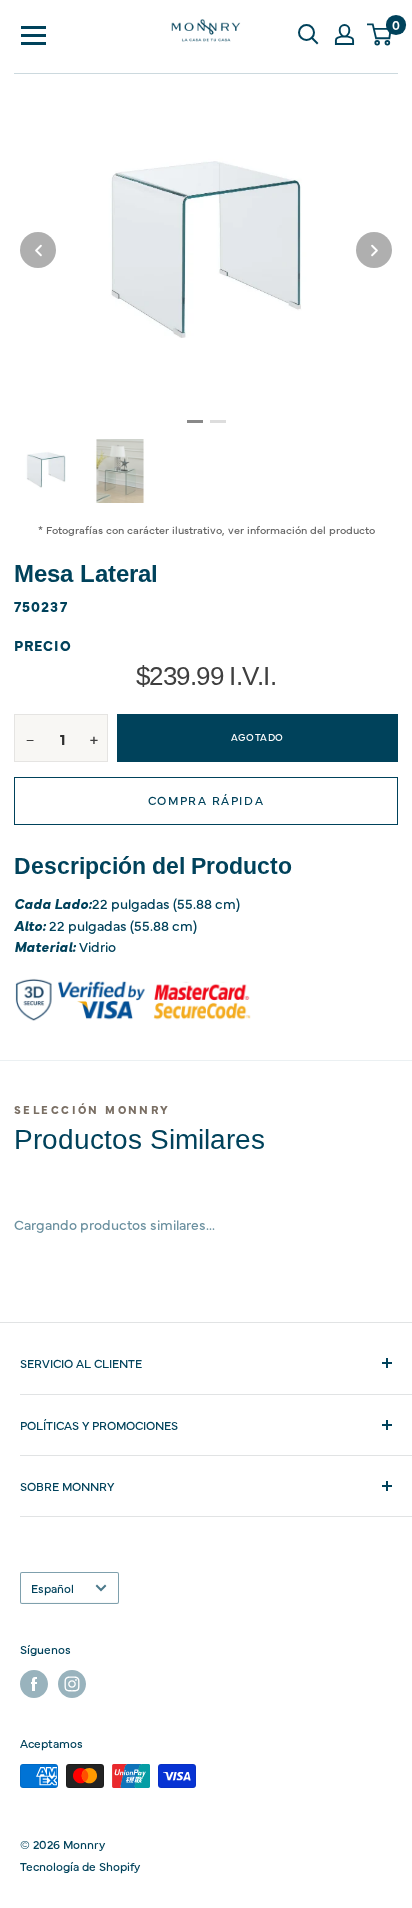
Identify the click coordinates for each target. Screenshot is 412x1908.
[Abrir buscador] (308, 34)
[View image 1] (46, 470)
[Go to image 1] (195, 421)
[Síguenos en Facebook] (34, 1684)
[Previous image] (38, 250)
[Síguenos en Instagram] (72, 1684)
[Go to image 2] (218, 421)
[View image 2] (120, 471)
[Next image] (374, 250)
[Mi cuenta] (344, 34)
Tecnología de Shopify (80, 1866)
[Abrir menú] (34, 34)
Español (52, 1588)
